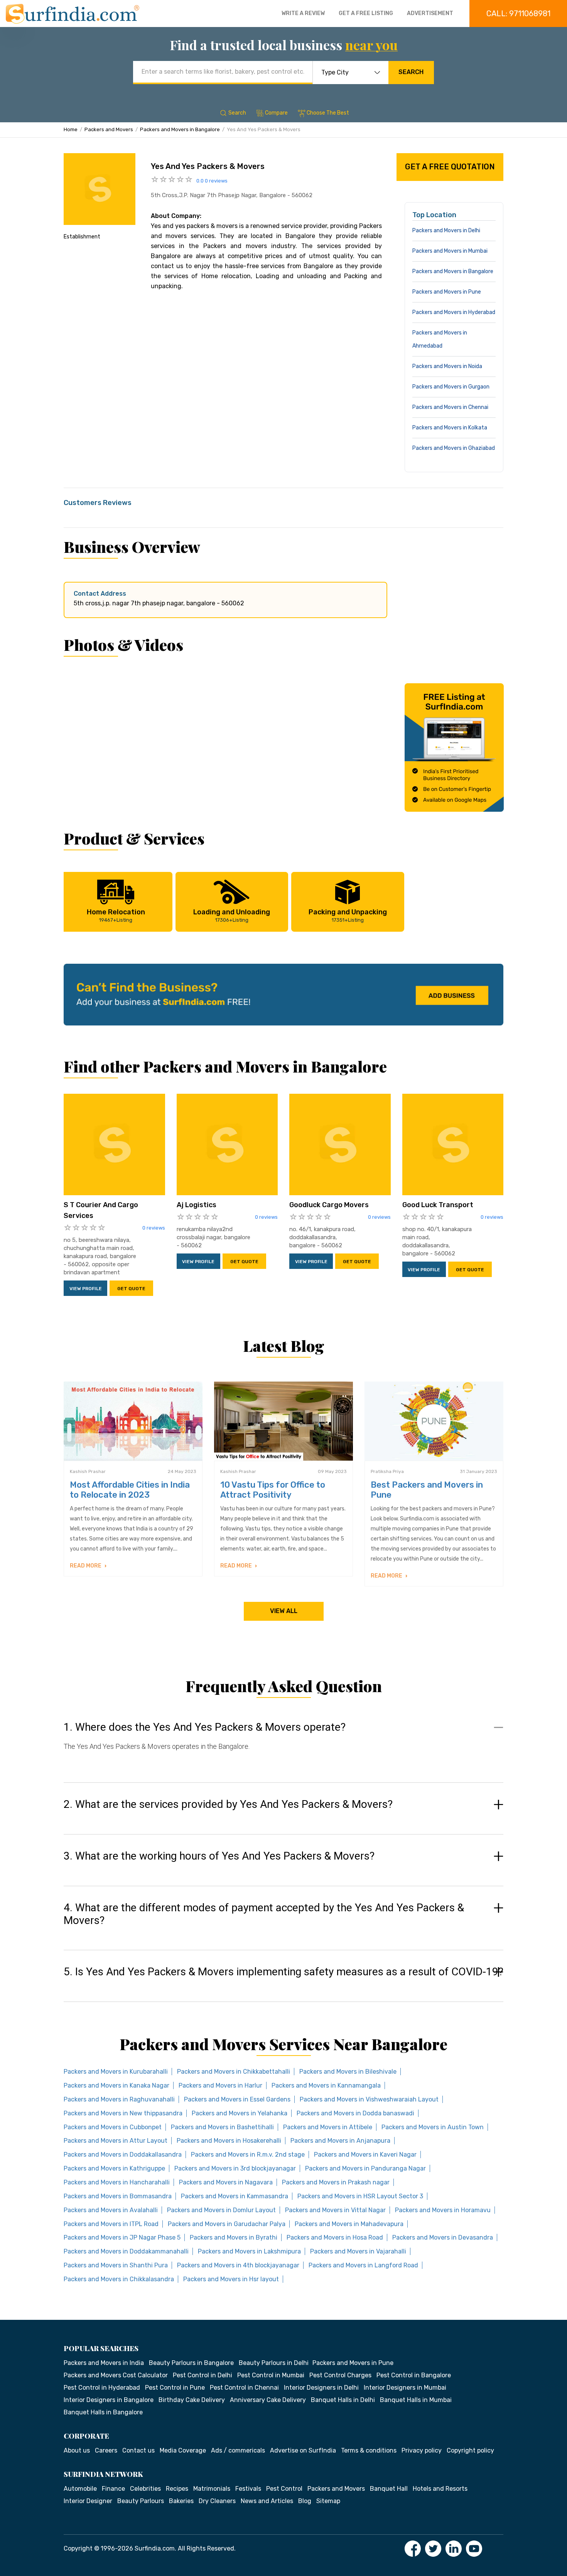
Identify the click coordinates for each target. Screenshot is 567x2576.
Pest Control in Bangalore (414, 2375)
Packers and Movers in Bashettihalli (222, 2127)
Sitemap (328, 2501)
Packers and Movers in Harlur (220, 2085)
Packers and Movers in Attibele (328, 2127)
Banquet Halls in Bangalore (103, 2412)
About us (77, 2450)
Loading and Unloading (232, 915)
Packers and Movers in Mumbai (450, 251)
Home (71, 129)
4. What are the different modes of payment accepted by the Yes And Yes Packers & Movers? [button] (264, 1914)
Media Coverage (183, 2450)
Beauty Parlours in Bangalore (191, 2363)
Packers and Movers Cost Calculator (116, 2375)
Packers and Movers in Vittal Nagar (335, 2210)
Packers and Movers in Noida (447, 366)
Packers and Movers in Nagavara (226, 2182)
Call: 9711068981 (518, 14)
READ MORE (86, 1566)
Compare (276, 113)
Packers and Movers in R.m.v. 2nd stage (248, 2155)
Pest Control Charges (340, 2375)
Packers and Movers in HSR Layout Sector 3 (360, 2196)
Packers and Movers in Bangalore (180, 129)
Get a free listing (366, 13)
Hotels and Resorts (440, 2489)
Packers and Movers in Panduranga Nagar (365, 2168)
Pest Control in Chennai (244, 2388)
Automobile (80, 2489)
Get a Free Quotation (450, 167)
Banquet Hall (389, 2489)
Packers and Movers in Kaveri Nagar (365, 2155)
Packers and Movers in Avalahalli (111, 2210)
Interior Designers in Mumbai (405, 2388)
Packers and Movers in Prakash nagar (336, 2182)
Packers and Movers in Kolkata (450, 428)
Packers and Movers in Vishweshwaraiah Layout (369, 2099)
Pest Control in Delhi (202, 2375)
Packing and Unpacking (348, 915)
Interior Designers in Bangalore (109, 2400)
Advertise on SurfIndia (303, 2450)
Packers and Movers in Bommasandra (118, 2196)
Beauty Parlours (141, 2501)
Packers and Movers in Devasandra (443, 2237)
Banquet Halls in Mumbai (416, 2400)
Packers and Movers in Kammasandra (235, 2196)
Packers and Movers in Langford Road (363, 2265)
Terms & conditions (369, 2450)
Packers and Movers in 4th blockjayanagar (238, 2265)
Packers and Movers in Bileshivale (348, 2072)
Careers (106, 2450)
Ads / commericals (238, 2450)
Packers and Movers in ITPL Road (111, 2224)
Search (411, 72)
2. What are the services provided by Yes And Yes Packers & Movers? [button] (228, 1804)
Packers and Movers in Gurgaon (451, 387)
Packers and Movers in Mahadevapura (349, 2224)
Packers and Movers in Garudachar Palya (227, 2224)
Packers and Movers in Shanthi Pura (116, 2265)
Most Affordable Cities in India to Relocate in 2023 (130, 1490)
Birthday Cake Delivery (192, 2400)
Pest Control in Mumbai (271, 2375)
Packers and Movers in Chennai (450, 407)
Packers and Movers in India (104, 2363)
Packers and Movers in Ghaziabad (454, 448)
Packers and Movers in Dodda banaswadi (355, 2113)
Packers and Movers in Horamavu (443, 2210)
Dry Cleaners (217, 2501)
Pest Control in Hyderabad (102, 2388)
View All (284, 1611)
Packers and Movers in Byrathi (234, 2237)
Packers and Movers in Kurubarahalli (116, 2072)
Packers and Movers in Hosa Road (335, 2237)
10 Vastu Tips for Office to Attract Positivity (273, 1490)
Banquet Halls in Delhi (343, 2400)
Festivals (248, 2489)
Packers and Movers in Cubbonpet (113, 2127)
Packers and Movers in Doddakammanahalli (126, 2251)
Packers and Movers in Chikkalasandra (119, 2279)
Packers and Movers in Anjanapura (340, 2141)
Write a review (303, 13)
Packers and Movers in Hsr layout (231, 2279)
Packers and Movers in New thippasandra (123, 2113)
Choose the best (328, 113)
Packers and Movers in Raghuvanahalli (119, 2099)
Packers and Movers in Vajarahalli (358, 2251)
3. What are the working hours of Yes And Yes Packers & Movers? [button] (219, 1856)
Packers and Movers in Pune (447, 292)
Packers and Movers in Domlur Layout (221, 2210)
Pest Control (284, 2489)
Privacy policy (422, 2450)
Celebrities (145, 2489)
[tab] (283, 1744)
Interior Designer (88, 2501)
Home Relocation (116, 915)
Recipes (177, 2489)
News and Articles (267, 2501)
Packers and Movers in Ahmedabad (440, 339)
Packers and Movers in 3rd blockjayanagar (235, 2168)
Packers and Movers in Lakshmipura (249, 2251)
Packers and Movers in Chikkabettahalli (234, 2072)
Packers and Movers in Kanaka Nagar (116, 2085)
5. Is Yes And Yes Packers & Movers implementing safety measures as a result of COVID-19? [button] (283, 1972)
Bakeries (181, 2501)
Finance (113, 2489)
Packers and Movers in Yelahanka (240, 2113)
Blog (305, 2501)
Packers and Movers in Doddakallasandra (123, 2155)
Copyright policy (470, 2450)
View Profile (86, 1289)
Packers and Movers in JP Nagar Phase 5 (122, 2237)
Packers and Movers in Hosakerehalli (229, 2141)
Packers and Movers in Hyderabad (454, 312)
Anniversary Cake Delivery (268, 2400)
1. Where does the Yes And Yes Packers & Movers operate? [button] (205, 1727)
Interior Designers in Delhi (321, 2388)
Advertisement (430, 13)
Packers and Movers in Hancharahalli (117, 2182)
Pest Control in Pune (175, 2388)
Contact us (138, 2450)
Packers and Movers (109, 129)
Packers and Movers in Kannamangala (326, 2085)
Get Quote (131, 1289)
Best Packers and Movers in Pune (427, 1490)
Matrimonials (212, 2489)
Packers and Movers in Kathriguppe (114, 2168)
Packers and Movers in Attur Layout (116, 2141)
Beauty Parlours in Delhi (274, 2363)
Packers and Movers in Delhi (446, 231)
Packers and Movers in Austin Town (433, 2127)
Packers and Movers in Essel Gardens (237, 2099)
